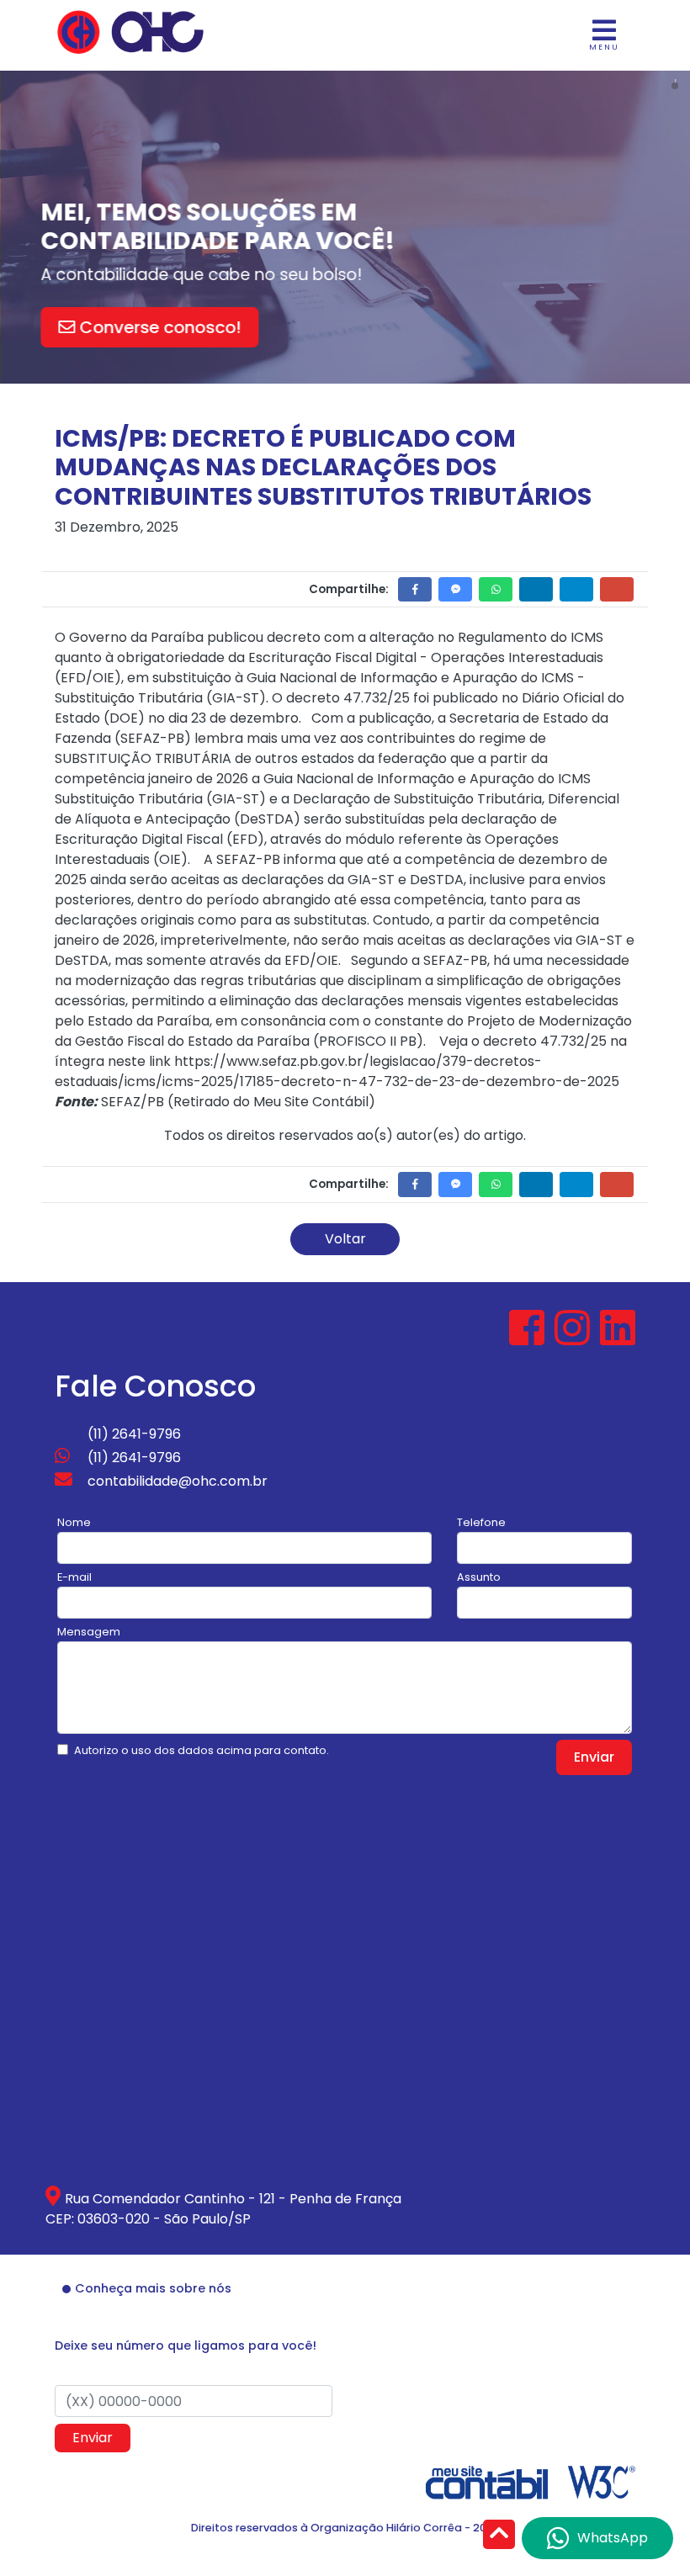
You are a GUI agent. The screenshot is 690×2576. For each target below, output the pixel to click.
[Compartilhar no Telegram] (576, 589)
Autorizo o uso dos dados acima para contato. (202, 1750)
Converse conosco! (159, 327)
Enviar (594, 1757)
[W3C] (602, 2481)
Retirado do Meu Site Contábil (271, 1102)
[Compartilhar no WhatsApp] (496, 589)
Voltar (345, 1239)
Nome (74, 1522)
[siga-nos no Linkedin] (618, 1338)
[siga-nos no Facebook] (528, 1338)
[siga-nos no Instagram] (574, 1338)
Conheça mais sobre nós (153, 2288)
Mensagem (89, 1632)
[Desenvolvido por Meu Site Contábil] (487, 2481)
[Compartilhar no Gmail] (617, 589)
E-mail (74, 1577)
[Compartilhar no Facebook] (415, 589)
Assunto (479, 1577)
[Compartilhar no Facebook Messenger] (455, 589)
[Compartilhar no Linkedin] (536, 589)
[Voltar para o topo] (499, 2536)
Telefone (481, 1522)
